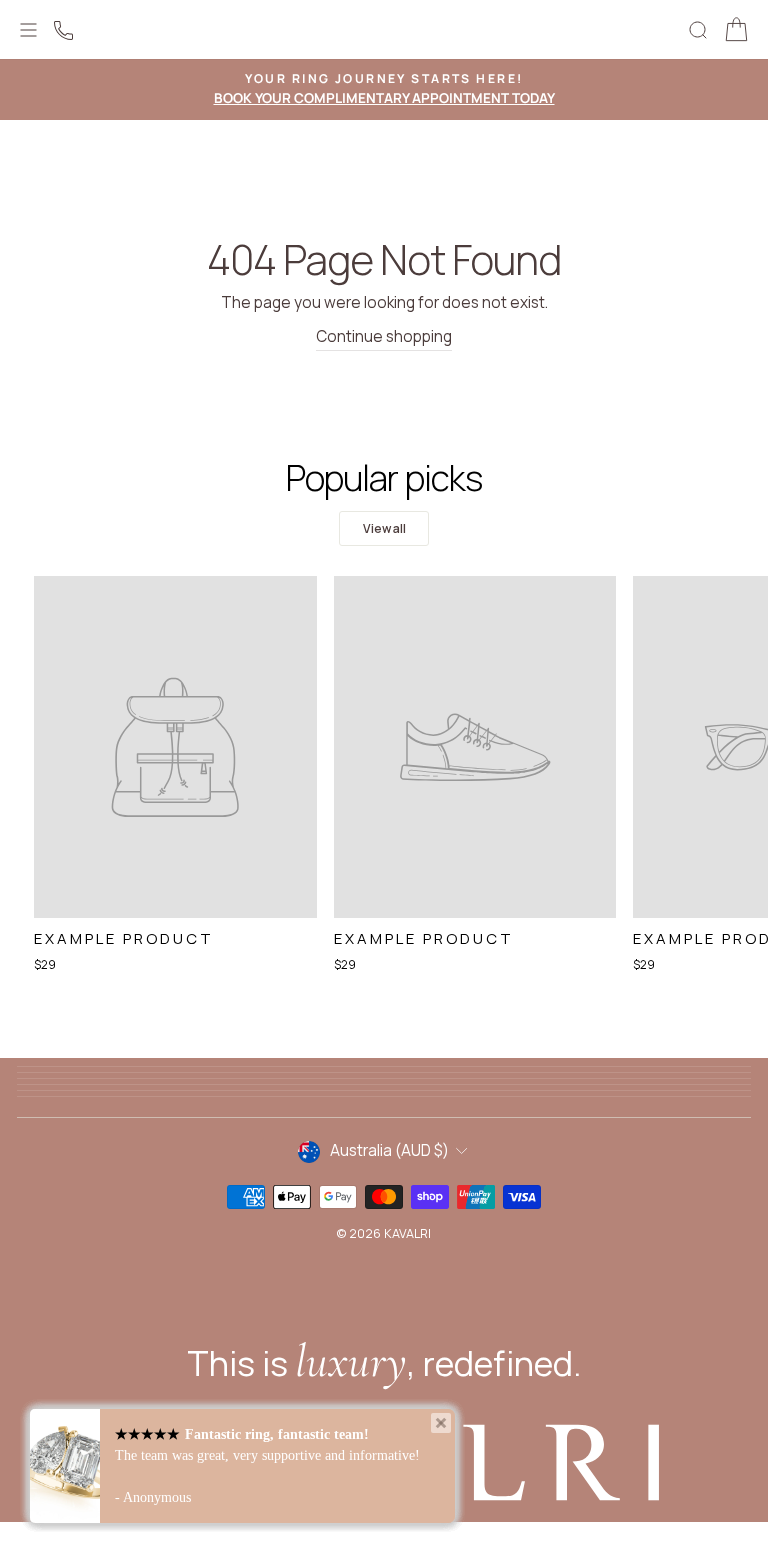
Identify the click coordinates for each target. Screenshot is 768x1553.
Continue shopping (384, 336)
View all (384, 528)
